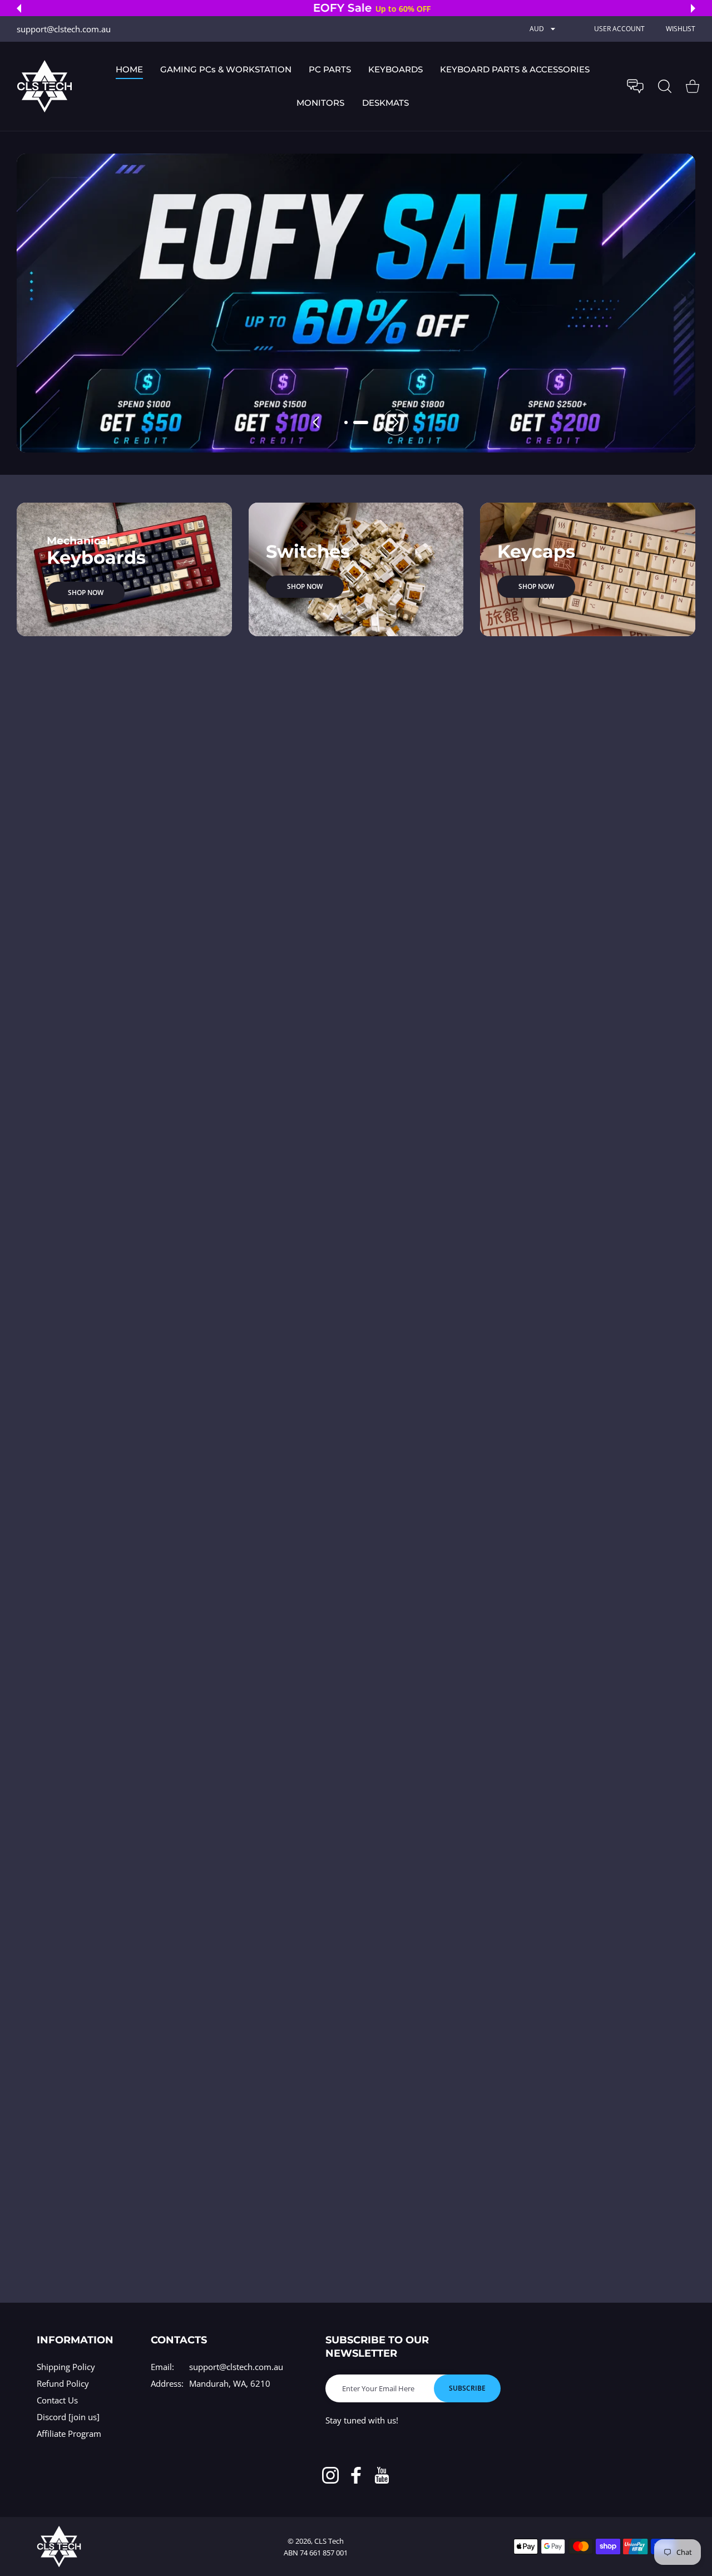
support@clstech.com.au (236, 2367)
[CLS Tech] (44, 86)
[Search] (665, 86)
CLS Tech (329, 2541)
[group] (356, 303)
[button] (19, 8)
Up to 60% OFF (387, 9)
